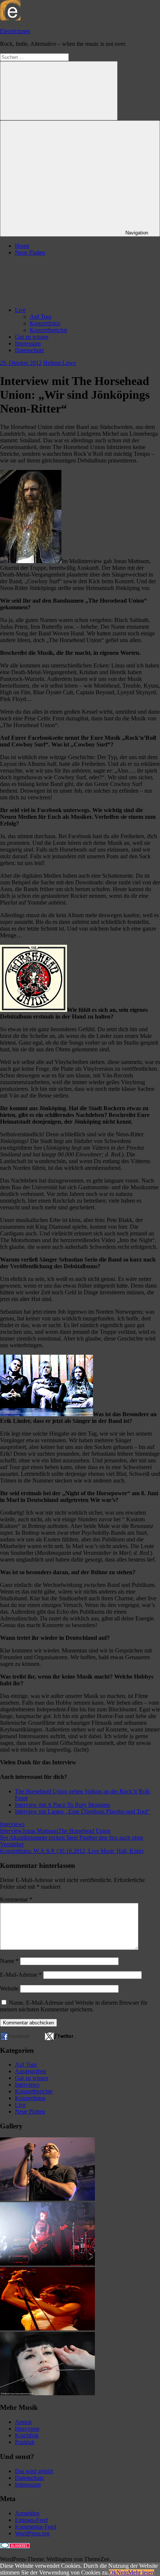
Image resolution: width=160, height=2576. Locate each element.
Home (22, 246)
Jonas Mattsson (40, 1831)
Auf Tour (41, 317)
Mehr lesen (141, 2572)
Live (20, 310)
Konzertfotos (45, 323)
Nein (122, 2572)
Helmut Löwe (60, 363)
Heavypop (27, 2429)
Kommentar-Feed (36, 2527)
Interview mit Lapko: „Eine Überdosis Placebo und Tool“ (82, 1811)
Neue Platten (30, 252)
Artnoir (23, 2422)
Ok (113, 2572)
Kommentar (16, 1899)
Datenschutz (29, 350)
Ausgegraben (31, 2071)
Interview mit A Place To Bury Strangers (63, 1805)
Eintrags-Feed (31, 2520)
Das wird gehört (34, 2471)
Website (9, 1988)
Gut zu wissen (32, 337)
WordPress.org (32, 2533)
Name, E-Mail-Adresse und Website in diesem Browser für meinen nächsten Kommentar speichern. (74, 2006)
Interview (11, 1831)
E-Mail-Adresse (21, 1975)
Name (9, 1961)
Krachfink (27, 2435)
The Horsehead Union (84, 1831)
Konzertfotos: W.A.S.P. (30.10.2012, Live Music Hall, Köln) (72, 1851)
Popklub (25, 2442)
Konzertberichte (49, 330)
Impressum (28, 343)
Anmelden (27, 2513)
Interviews (12, 1824)
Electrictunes (15, 31)
